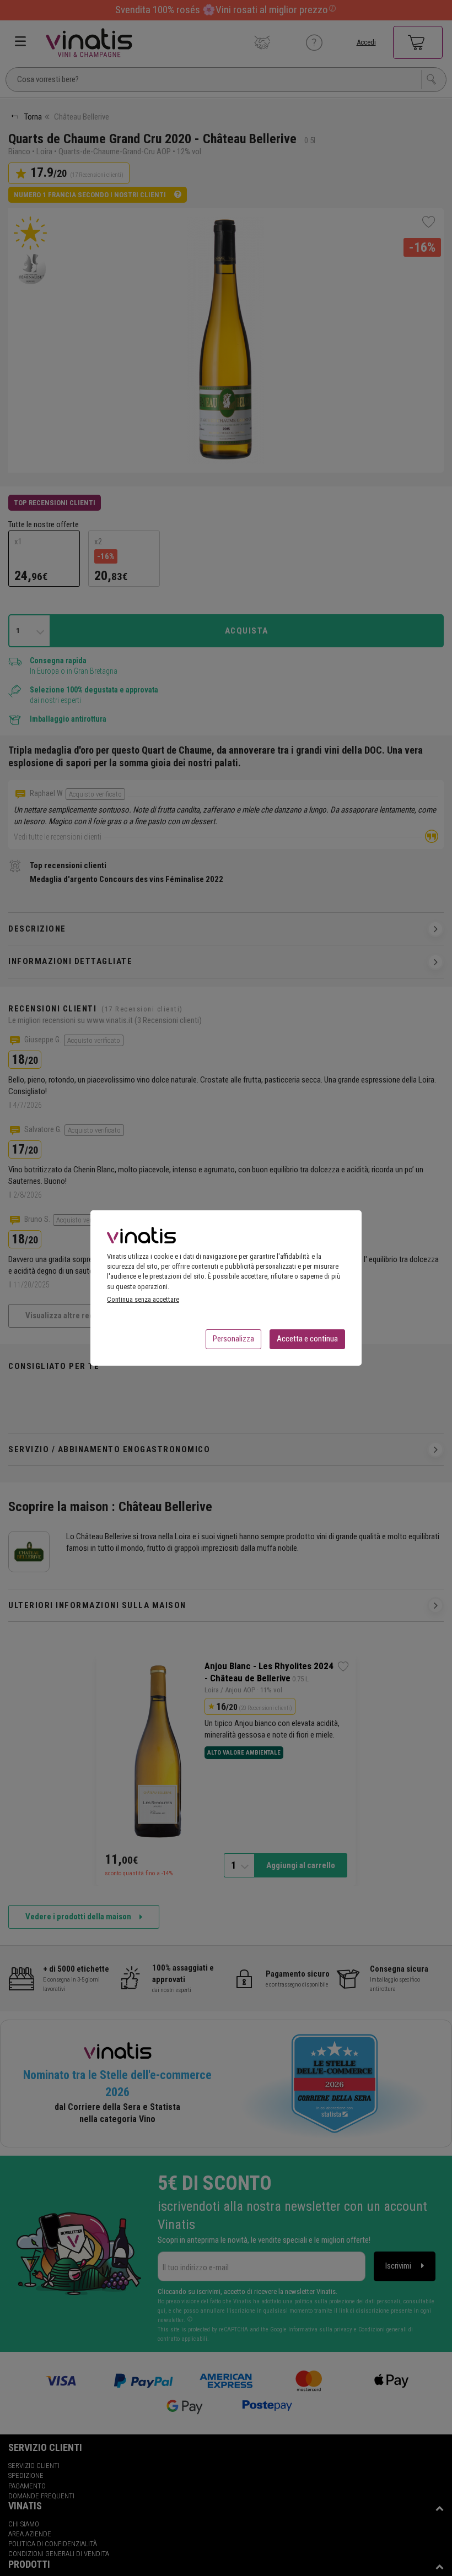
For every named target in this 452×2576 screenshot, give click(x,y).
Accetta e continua (307, 1339)
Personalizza (233, 1339)
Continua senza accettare (143, 1299)
